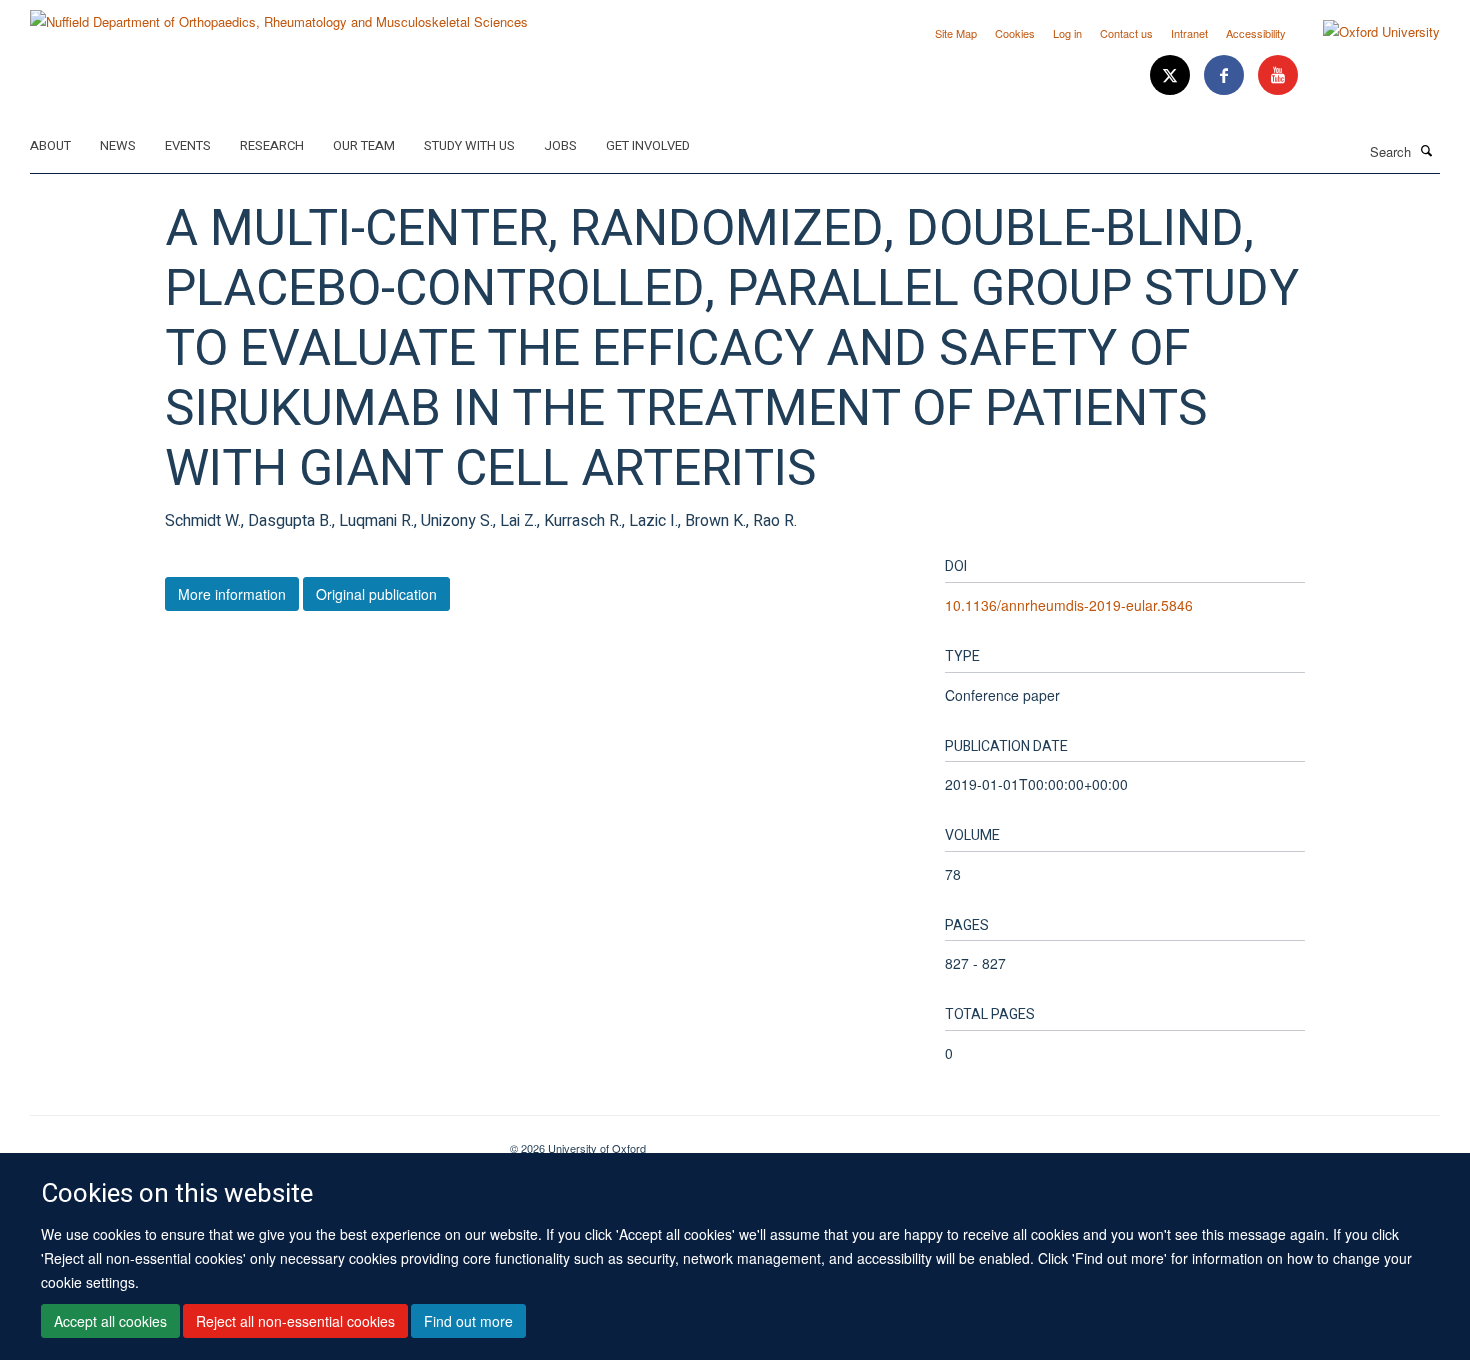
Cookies (1015, 33)
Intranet (1189, 33)
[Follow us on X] (1172, 75)
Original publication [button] (376, 594)
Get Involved (648, 145)
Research (272, 145)
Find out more (468, 1321)
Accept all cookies (110, 1321)
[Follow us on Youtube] (1278, 75)
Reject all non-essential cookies (295, 1321)
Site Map (956, 33)
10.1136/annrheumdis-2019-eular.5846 (1069, 605)
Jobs (560, 145)
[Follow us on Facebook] (1226, 75)
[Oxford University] (1366, 32)
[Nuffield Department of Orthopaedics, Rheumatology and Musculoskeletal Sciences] (279, 14)
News (118, 145)
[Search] (1427, 150)
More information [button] (232, 594)
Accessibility (1256, 33)
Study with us (469, 145)
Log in (1067, 33)
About (50, 145)
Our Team (364, 145)
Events (188, 145)
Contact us (1126, 33)
